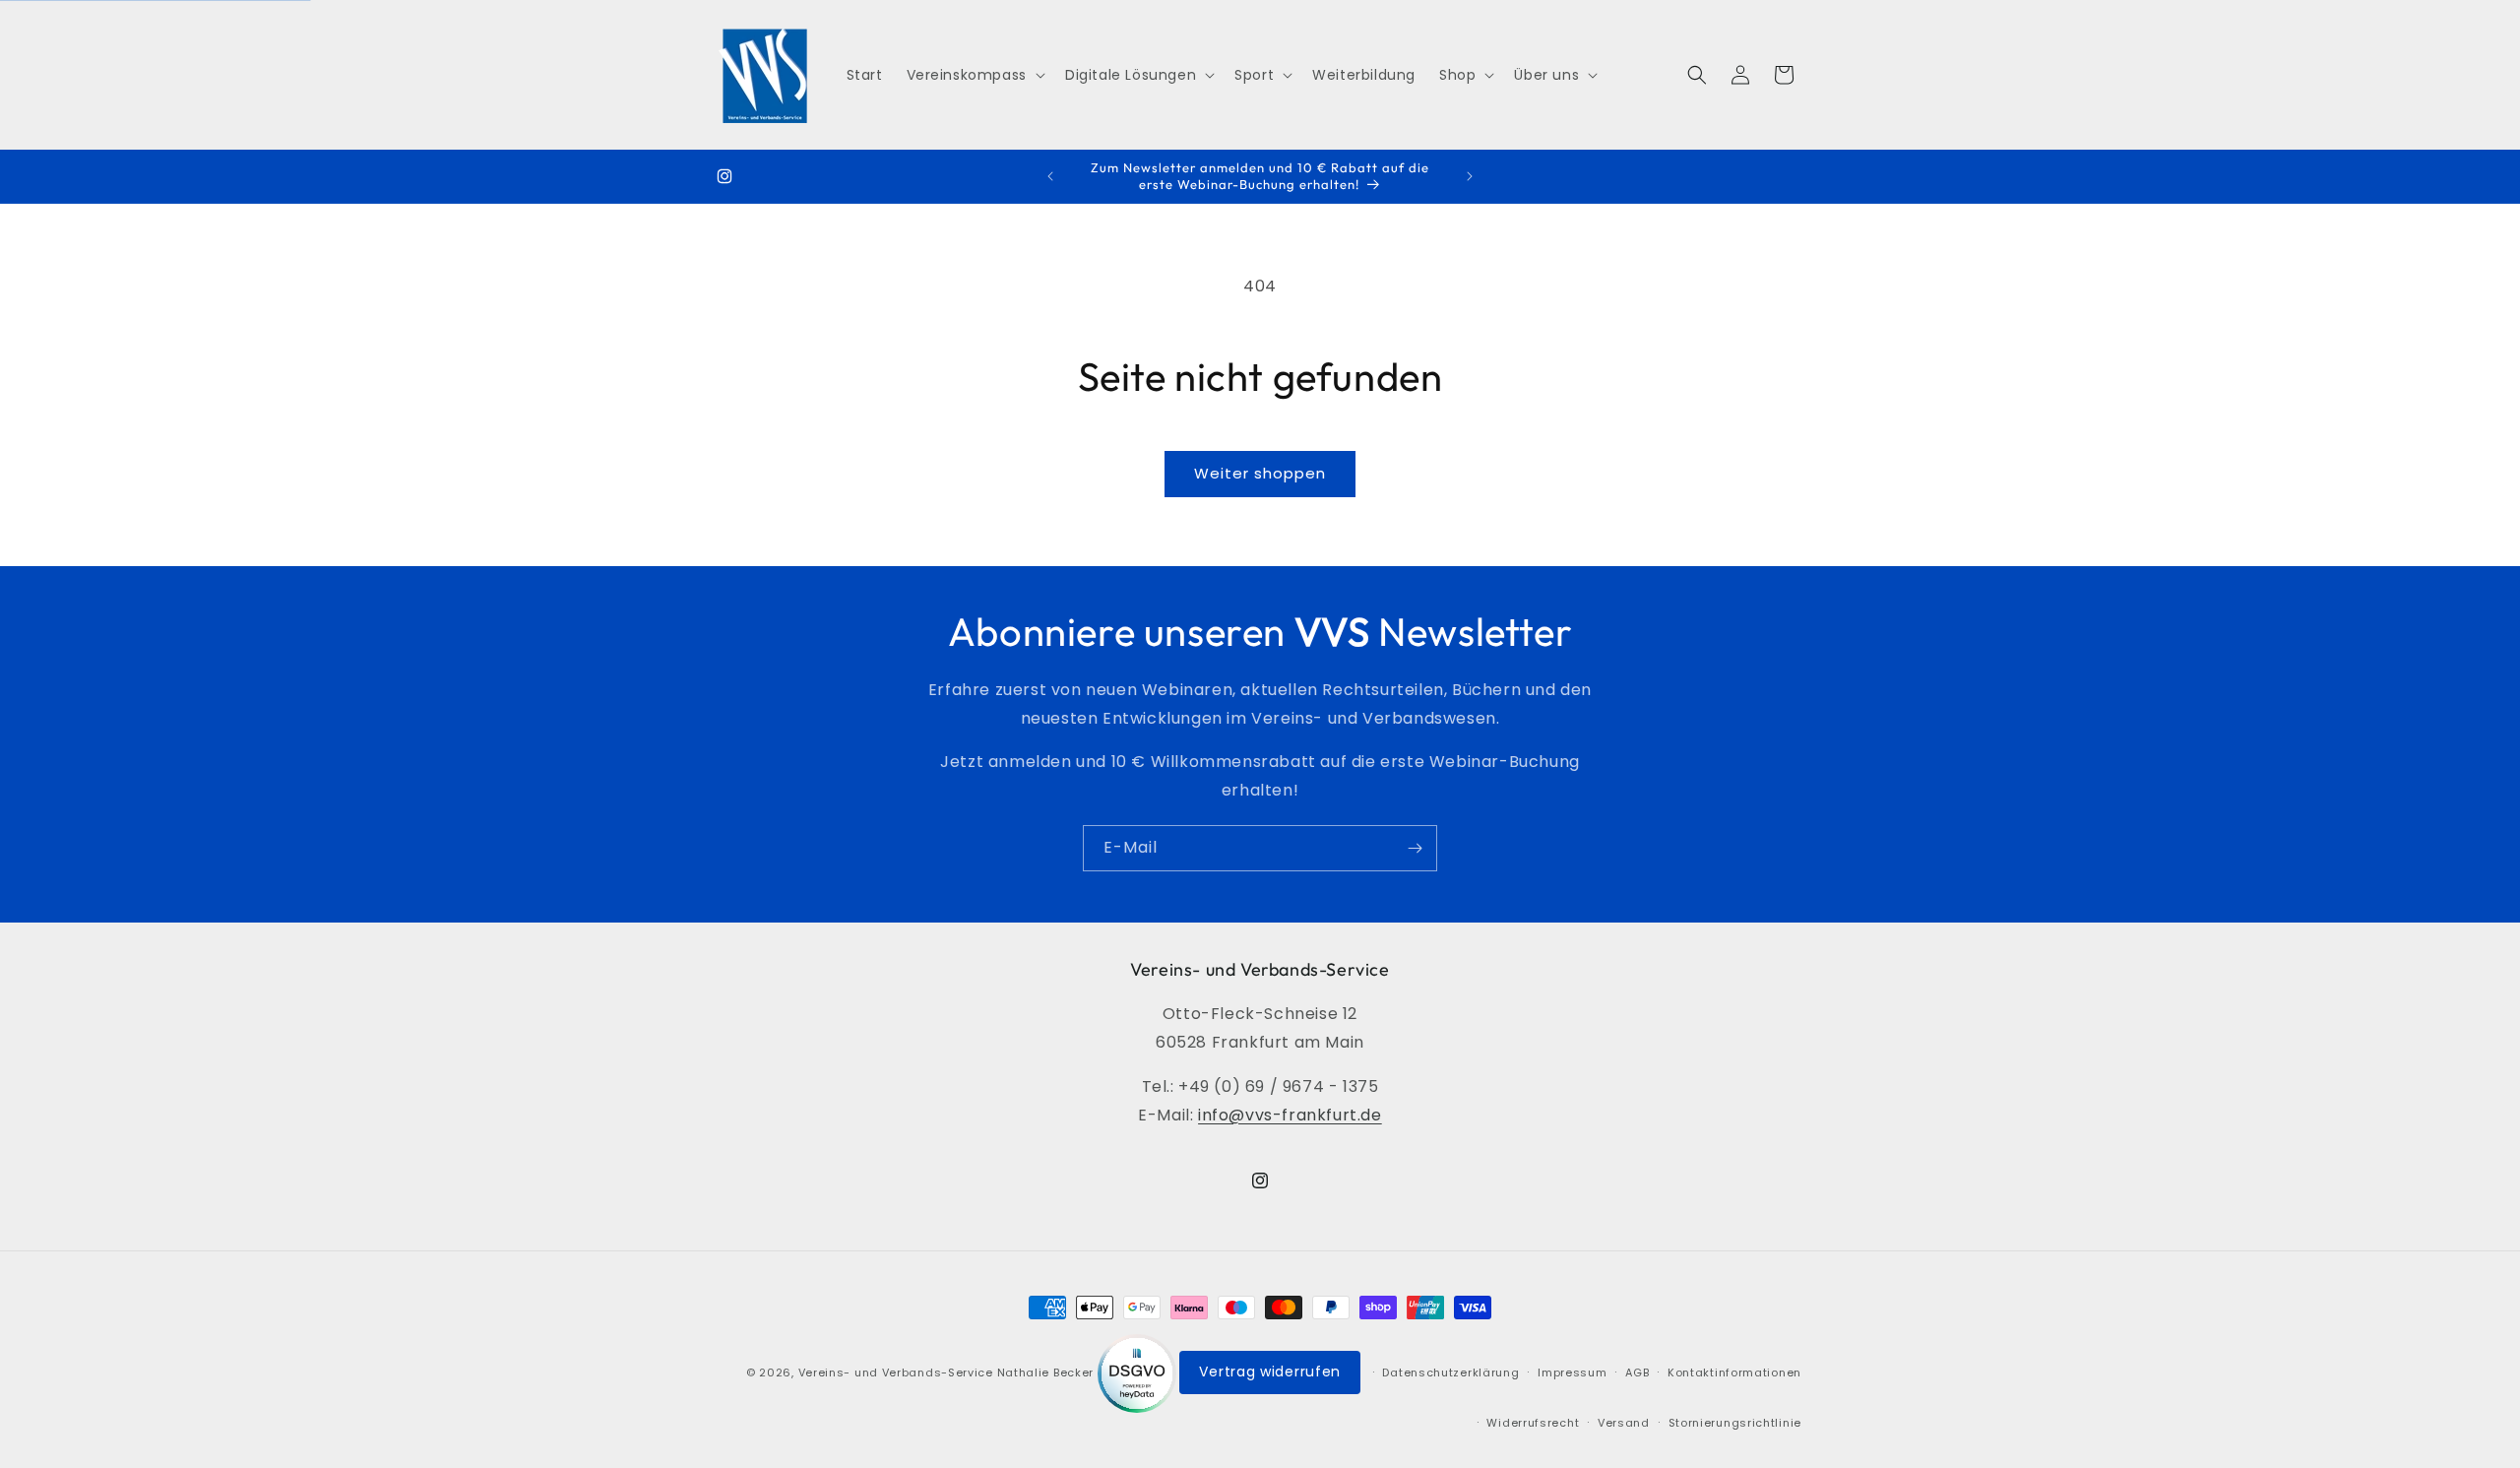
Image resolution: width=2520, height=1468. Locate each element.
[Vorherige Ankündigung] (1050, 176)
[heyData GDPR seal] (1139, 1372)
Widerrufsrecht (1533, 1422)
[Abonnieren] (1415, 848)
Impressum (1572, 1372)
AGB (1637, 1372)
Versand (1624, 1422)
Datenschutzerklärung (1450, 1372)
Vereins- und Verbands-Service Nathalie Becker (946, 1372)
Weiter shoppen (1260, 473)
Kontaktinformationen (1734, 1372)
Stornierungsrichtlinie (1735, 1422)
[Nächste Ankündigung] (1470, 176)
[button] (974, 75)
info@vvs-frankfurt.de (1290, 1115)
